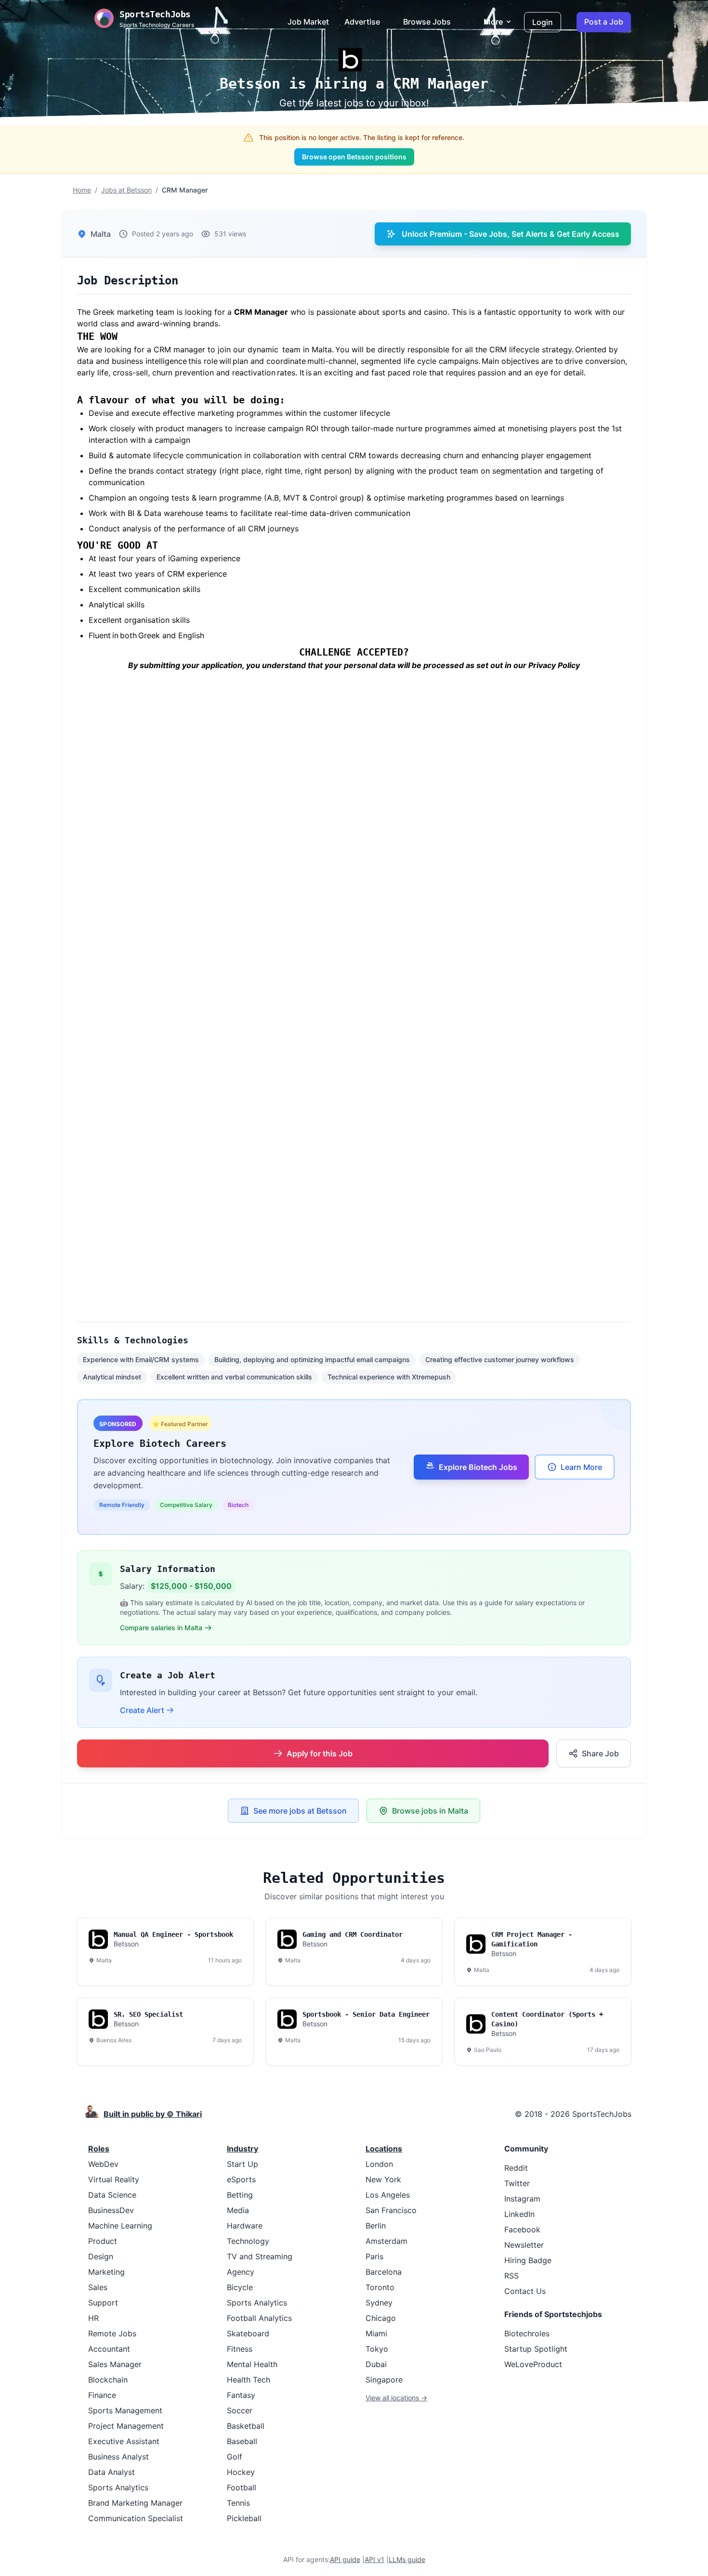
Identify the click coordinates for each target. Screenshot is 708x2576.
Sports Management (125, 2410)
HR (93, 2318)
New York (383, 2179)
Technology (248, 2241)
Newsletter (524, 2245)
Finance (102, 2395)
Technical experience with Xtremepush (389, 1377)
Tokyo (377, 2349)
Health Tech (249, 2380)
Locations (384, 2149)
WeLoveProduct (533, 2364)
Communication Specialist (136, 2518)
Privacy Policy (554, 665)
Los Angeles (388, 2195)
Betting (240, 2195)
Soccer (240, 2410)
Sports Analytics (118, 2487)
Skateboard (248, 2333)
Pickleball (244, 2518)
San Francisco (391, 2210)
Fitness (240, 2349)
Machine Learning (120, 2226)
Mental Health (252, 2364)
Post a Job (604, 22)
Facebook (522, 2229)
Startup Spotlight (536, 2349)
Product (103, 2241)
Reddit (516, 2168)
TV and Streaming (260, 2256)
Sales (98, 2287)
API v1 (374, 2559)
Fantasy (241, 2395)
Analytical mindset (112, 1377)
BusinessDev (111, 2210)
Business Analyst (118, 2457)
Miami (376, 2333)
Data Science (112, 2195)
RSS (511, 2276)
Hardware (245, 2226)
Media (238, 2210)
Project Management (126, 2426)
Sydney (379, 2303)
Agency (241, 2272)
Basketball (246, 2426)
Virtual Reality (114, 2179)
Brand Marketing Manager (135, 2503)
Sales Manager (115, 2364)
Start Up (243, 2164)
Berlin (376, 2226)
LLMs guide (407, 2559)
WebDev (103, 2164)
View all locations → (396, 2398)
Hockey (241, 2472)
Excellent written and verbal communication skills (234, 1377)
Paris (374, 2256)
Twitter (517, 2183)
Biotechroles (527, 2333)
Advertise (362, 22)
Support (103, 2303)
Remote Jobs (112, 2333)
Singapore (384, 2380)
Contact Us (525, 2291)
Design (101, 2256)
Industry (243, 2149)
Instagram (522, 2199)
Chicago (381, 2318)
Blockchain (108, 2380)
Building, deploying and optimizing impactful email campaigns (312, 1359)
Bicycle (240, 2287)
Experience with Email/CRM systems (141, 1359)
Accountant (109, 2349)
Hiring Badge (528, 2260)
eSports (241, 2179)
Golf (235, 2457)
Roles (99, 2149)
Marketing (106, 2272)
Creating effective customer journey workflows (500, 1359)
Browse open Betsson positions (354, 157)
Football (242, 2487)
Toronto (380, 2287)
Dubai (376, 2364)
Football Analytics (259, 2318)
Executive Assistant (124, 2441)
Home (82, 190)
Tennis (238, 2503)
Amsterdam (387, 2241)
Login (543, 22)
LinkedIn (519, 2214)
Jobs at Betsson (126, 190)
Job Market (308, 22)
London (379, 2164)
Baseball (242, 2441)
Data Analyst (111, 2472)
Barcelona (384, 2272)
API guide (345, 2559)
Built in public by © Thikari (153, 2114)
